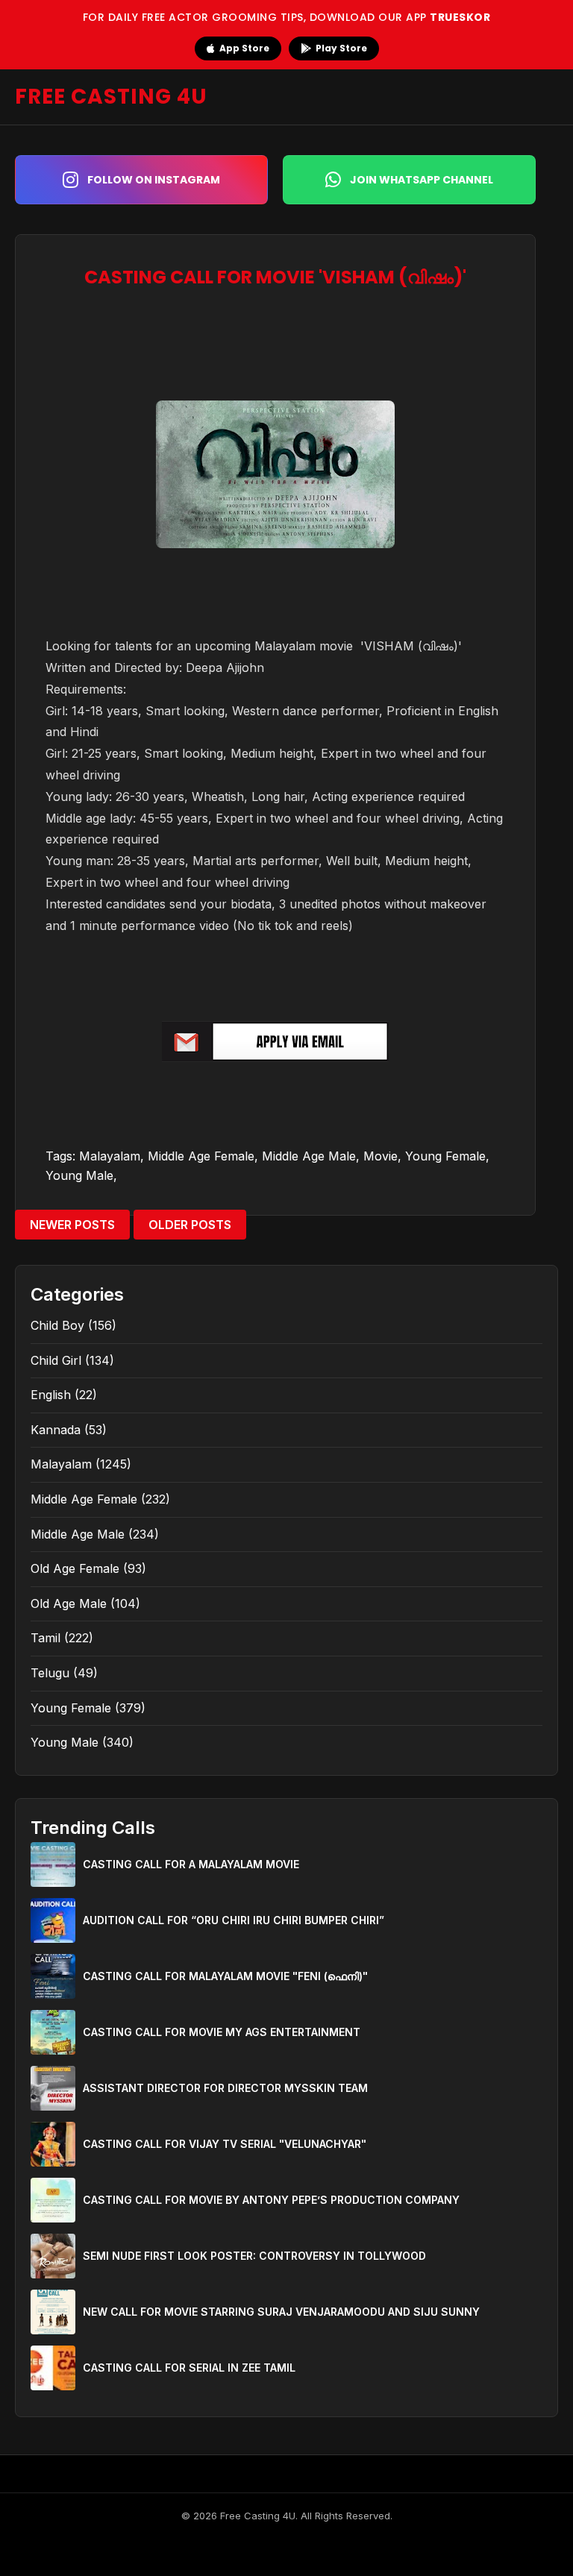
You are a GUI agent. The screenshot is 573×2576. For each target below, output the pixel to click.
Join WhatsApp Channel (422, 180)
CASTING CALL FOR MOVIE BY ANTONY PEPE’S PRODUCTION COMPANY (271, 2200)
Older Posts (190, 1225)
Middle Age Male (309, 1156)
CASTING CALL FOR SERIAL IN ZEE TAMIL (189, 2368)
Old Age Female (75, 1568)
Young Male (79, 1175)
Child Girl (56, 1360)
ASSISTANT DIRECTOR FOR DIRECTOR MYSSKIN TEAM (225, 2088)
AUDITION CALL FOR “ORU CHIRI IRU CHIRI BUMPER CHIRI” (234, 1920)
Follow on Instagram (154, 180)
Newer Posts (72, 1225)
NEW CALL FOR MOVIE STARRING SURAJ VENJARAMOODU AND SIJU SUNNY (281, 2312)
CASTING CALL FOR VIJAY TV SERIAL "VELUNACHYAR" (225, 2144)
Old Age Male (69, 1603)
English (51, 1395)
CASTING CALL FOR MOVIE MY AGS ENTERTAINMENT (222, 2032)
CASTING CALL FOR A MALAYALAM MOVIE (191, 1864)
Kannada (56, 1430)
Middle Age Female (201, 1156)
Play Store (341, 48)
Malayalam (110, 1156)
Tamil (46, 1638)
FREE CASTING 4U (111, 97)
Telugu (50, 1673)
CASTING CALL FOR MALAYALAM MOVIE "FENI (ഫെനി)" (225, 1976)
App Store (244, 48)
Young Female (445, 1156)
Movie (381, 1156)
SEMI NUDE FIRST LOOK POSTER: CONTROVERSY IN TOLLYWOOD (254, 2256)
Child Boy (57, 1325)
